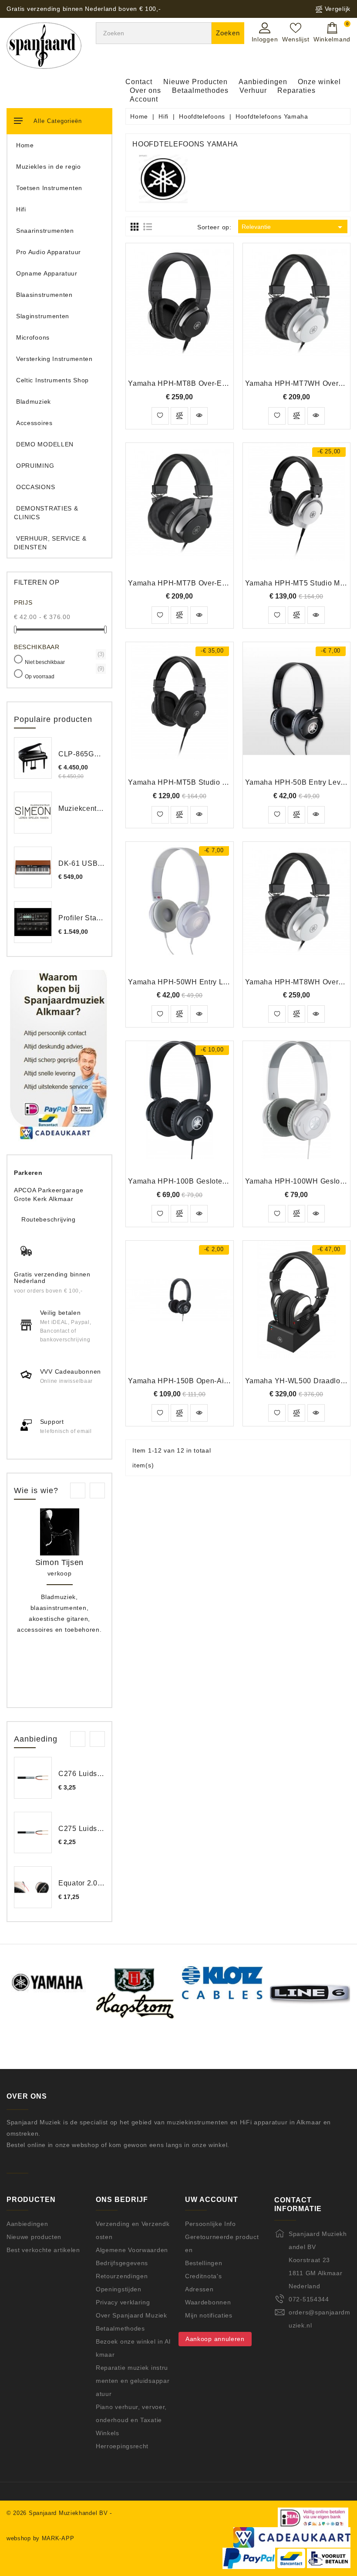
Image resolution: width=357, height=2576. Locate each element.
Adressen (199, 2289)
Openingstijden (119, 2289)
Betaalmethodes (200, 90)
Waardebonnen (208, 2302)
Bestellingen (204, 2263)
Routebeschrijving (49, 1219)
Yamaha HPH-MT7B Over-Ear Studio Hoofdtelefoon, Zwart (226, 583)
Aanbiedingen (263, 82)
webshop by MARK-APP (40, 2538)
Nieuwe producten (34, 2237)
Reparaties (296, 90)
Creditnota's (203, 2276)
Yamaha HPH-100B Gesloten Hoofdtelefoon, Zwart (214, 1181)
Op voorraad (64, 676)
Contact (139, 82)
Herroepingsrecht (122, 2446)
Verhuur (253, 90)
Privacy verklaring (123, 2302)
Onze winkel (319, 82)
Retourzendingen (122, 2276)
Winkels (108, 2433)
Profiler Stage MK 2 (91, 918)
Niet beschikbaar (64, 662)
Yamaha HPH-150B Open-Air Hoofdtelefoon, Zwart (214, 1381)
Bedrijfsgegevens (122, 2263)
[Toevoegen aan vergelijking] (179, 416)
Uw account (212, 2200)
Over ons (145, 90)
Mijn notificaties (209, 2315)
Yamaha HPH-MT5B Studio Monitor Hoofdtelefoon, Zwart (224, 782)
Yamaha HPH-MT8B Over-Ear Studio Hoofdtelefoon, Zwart (226, 383)
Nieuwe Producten (195, 82)
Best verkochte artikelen (43, 2250)
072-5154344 (309, 2299)
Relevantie (293, 227)
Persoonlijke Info (210, 2224)
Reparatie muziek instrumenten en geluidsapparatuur (133, 2381)
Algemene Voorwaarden (132, 2250)
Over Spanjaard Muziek (131, 2315)
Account (144, 99)
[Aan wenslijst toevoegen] (160, 416)
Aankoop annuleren (215, 2339)
